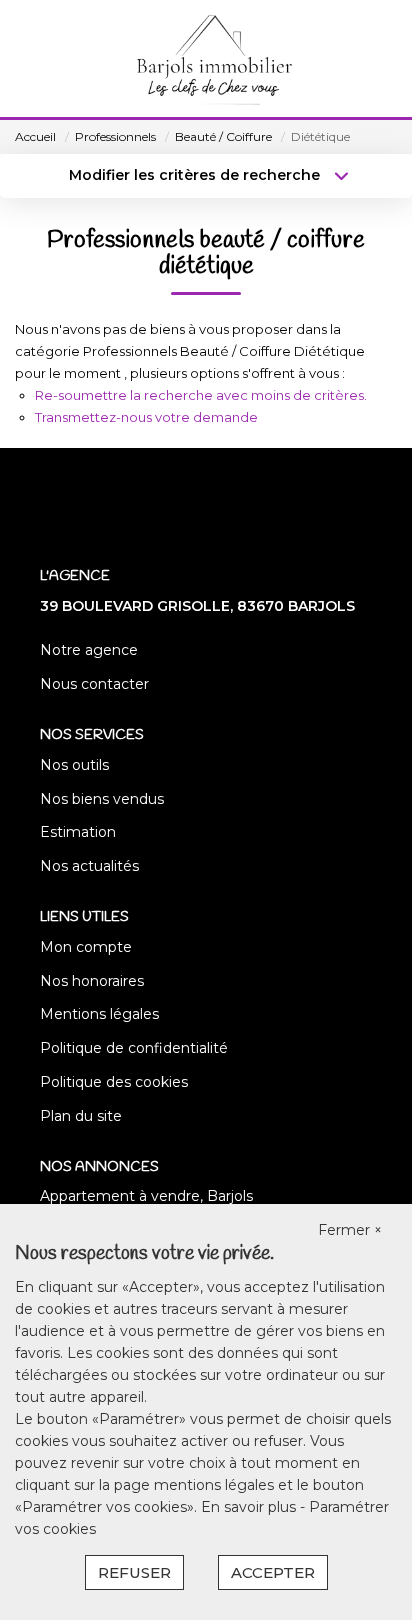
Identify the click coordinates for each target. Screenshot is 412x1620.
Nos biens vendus (102, 799)
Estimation (78, 832)
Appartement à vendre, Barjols (146, 1196)
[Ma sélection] (56, 59)
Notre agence (89, 650)
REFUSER (134, 1572)
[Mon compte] (28, 59)
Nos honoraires (92, 981)
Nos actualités (89, 866)
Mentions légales (99, 1014)
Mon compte (86, 947)
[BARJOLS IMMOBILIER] (212, 60)
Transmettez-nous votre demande (146, 417)
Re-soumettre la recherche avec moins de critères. (201, 395)
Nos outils (74, 765)
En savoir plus (250, 1507)
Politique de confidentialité (134, 1048)
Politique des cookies (114, 1082)
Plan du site (81, 1116)
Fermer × (350, 1230)
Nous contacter (94, 684)
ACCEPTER (273, 1572)
